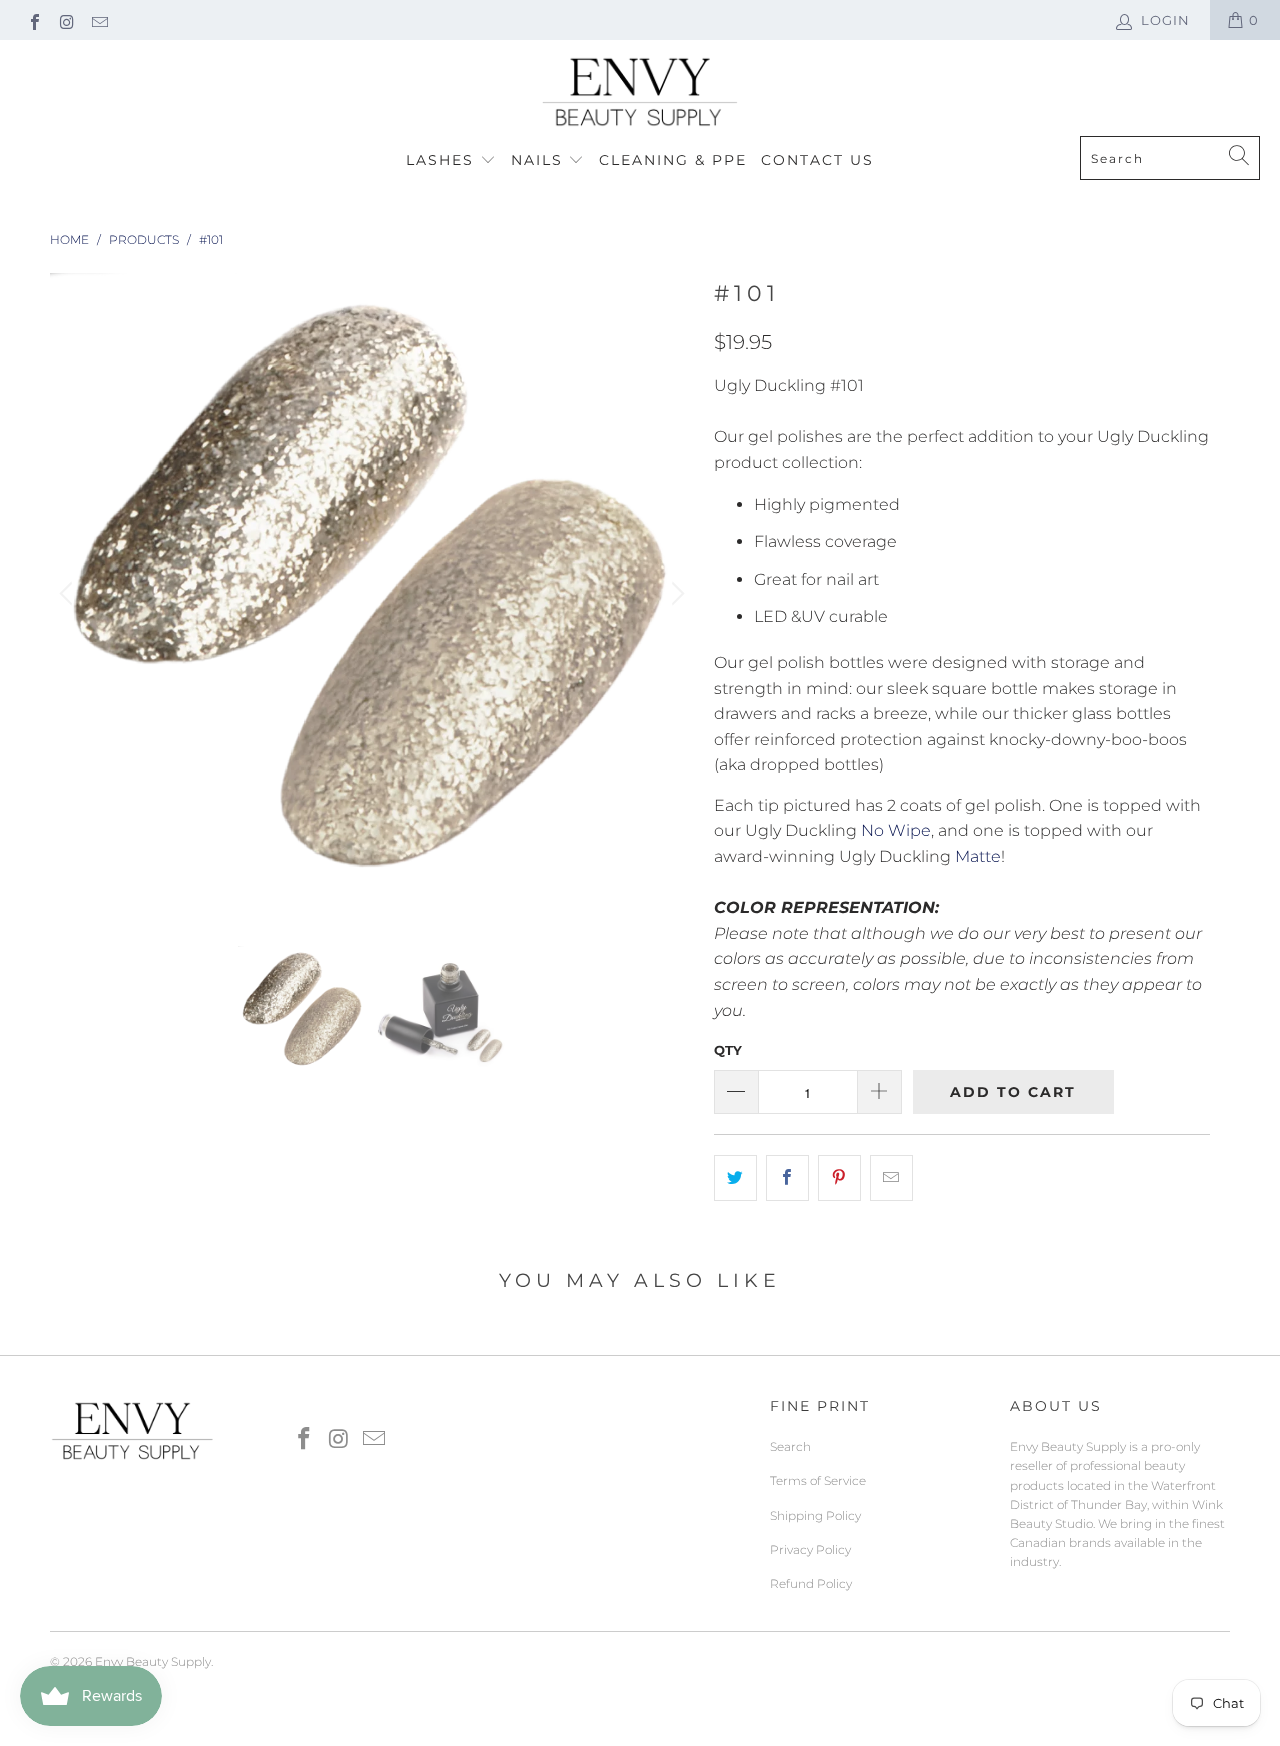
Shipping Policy (815, 1515)
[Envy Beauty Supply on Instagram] (66, 20)
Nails (540, 160)
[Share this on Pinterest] (839, 1178)
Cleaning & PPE (673, 160)
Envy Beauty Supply (153, 1661)
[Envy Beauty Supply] (640, 93)
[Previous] (69, 595)
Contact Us (817, 160)
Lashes (443, 160)
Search (790, 1446)
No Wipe (896, 830)
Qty (728, 1050)
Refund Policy (811, 1583)
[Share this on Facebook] (787, 1178)
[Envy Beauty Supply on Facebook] (34, 20)
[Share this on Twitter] (735, 1178)
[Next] (675, 595)
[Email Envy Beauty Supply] (99, 20)
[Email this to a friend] (891, 1178)
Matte (978, 856)
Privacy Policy (810, 1549)
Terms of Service (818, 1480)
